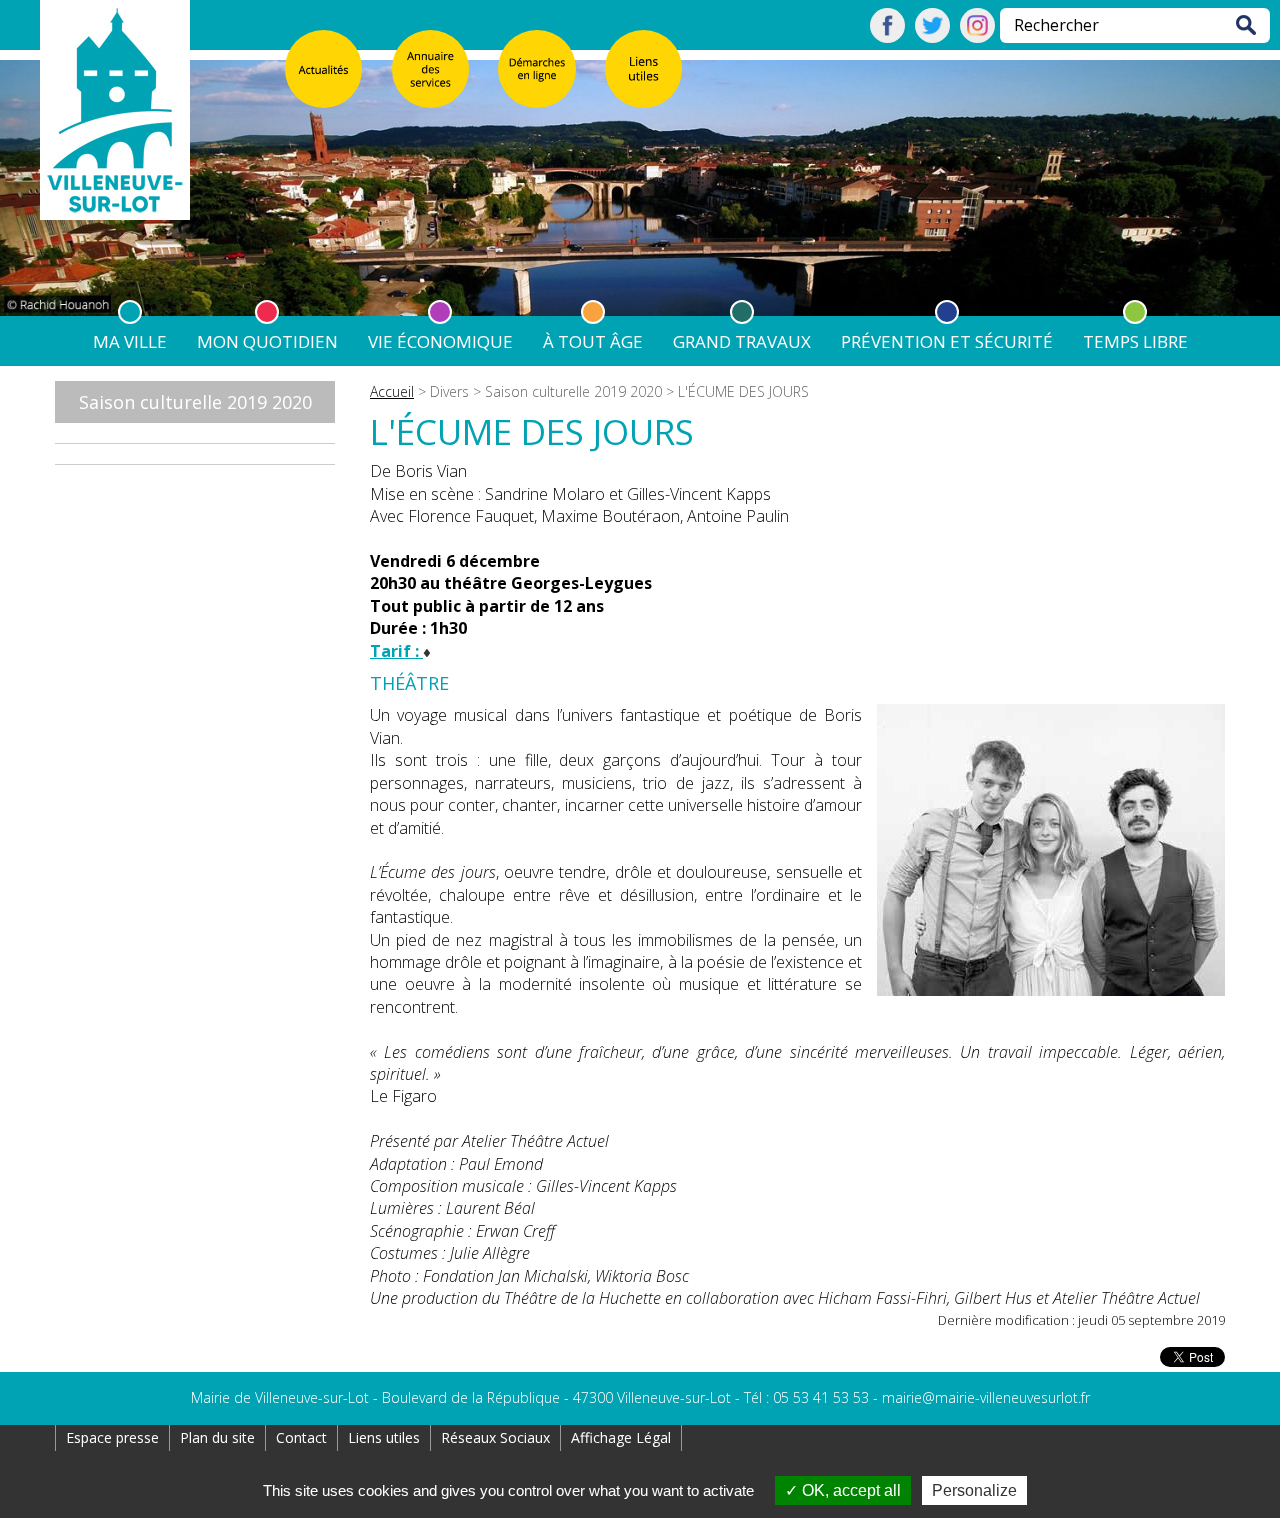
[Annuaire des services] (431, 69)
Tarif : (396, 651)
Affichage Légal (621, 1437)
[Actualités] (324, 69)
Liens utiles (384, 1437)
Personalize (974, 1490)
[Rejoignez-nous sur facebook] (887, 37)
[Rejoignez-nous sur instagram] (977, 37)
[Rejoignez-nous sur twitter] (932, 37)
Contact (301, 1437)
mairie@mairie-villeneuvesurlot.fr (986, 1397)
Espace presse (112, 1437)
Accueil (392, 391)
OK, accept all (849, 1490)
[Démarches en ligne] (537, 69)
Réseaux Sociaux (495, 1437)
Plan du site (217, 1437)
